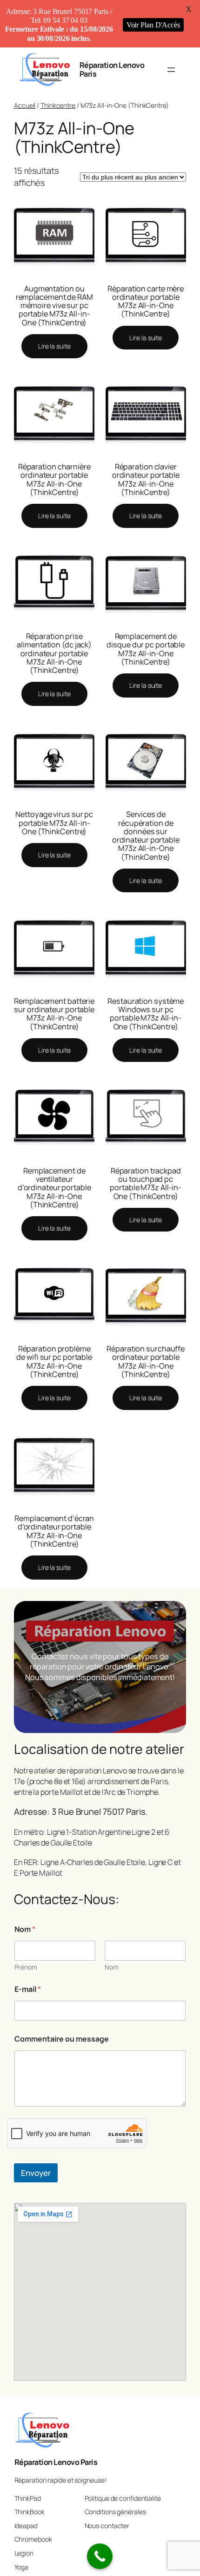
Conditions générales (115, 2512)
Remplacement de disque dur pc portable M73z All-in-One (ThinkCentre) (146, 649)
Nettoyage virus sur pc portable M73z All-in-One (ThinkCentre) (54, 823)
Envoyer (36, 2173)
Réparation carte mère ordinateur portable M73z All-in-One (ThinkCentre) (146, 301)
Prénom (26, 1967)
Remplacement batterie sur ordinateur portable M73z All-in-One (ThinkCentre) (54, 1014)
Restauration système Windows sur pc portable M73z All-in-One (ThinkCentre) (146, 1014)
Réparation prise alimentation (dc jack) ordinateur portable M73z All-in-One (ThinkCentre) (54, 653)
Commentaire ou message (62, 2039)
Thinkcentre (58, 105)
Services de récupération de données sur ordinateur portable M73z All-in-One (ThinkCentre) (146, 835)
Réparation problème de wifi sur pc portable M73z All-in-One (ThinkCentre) (54, 1361)
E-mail (28, 1989)
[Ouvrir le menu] (171, 70)
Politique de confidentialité (123, 2498)
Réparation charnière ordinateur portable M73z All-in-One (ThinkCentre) (54, 479)
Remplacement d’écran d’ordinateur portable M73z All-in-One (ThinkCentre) (54, 1531)
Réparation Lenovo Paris (112, 69)
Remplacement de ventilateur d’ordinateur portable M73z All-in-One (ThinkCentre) (54, 1188)
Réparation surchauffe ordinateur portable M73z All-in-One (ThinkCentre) (146, 1361)
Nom (112, 1967)
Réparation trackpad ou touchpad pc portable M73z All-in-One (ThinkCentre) (146, 1183)
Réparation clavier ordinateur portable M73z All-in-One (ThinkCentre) (146, 479)
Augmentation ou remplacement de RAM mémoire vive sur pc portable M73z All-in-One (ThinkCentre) (54, 306)
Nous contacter (107, 2526)
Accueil (25, 105)
